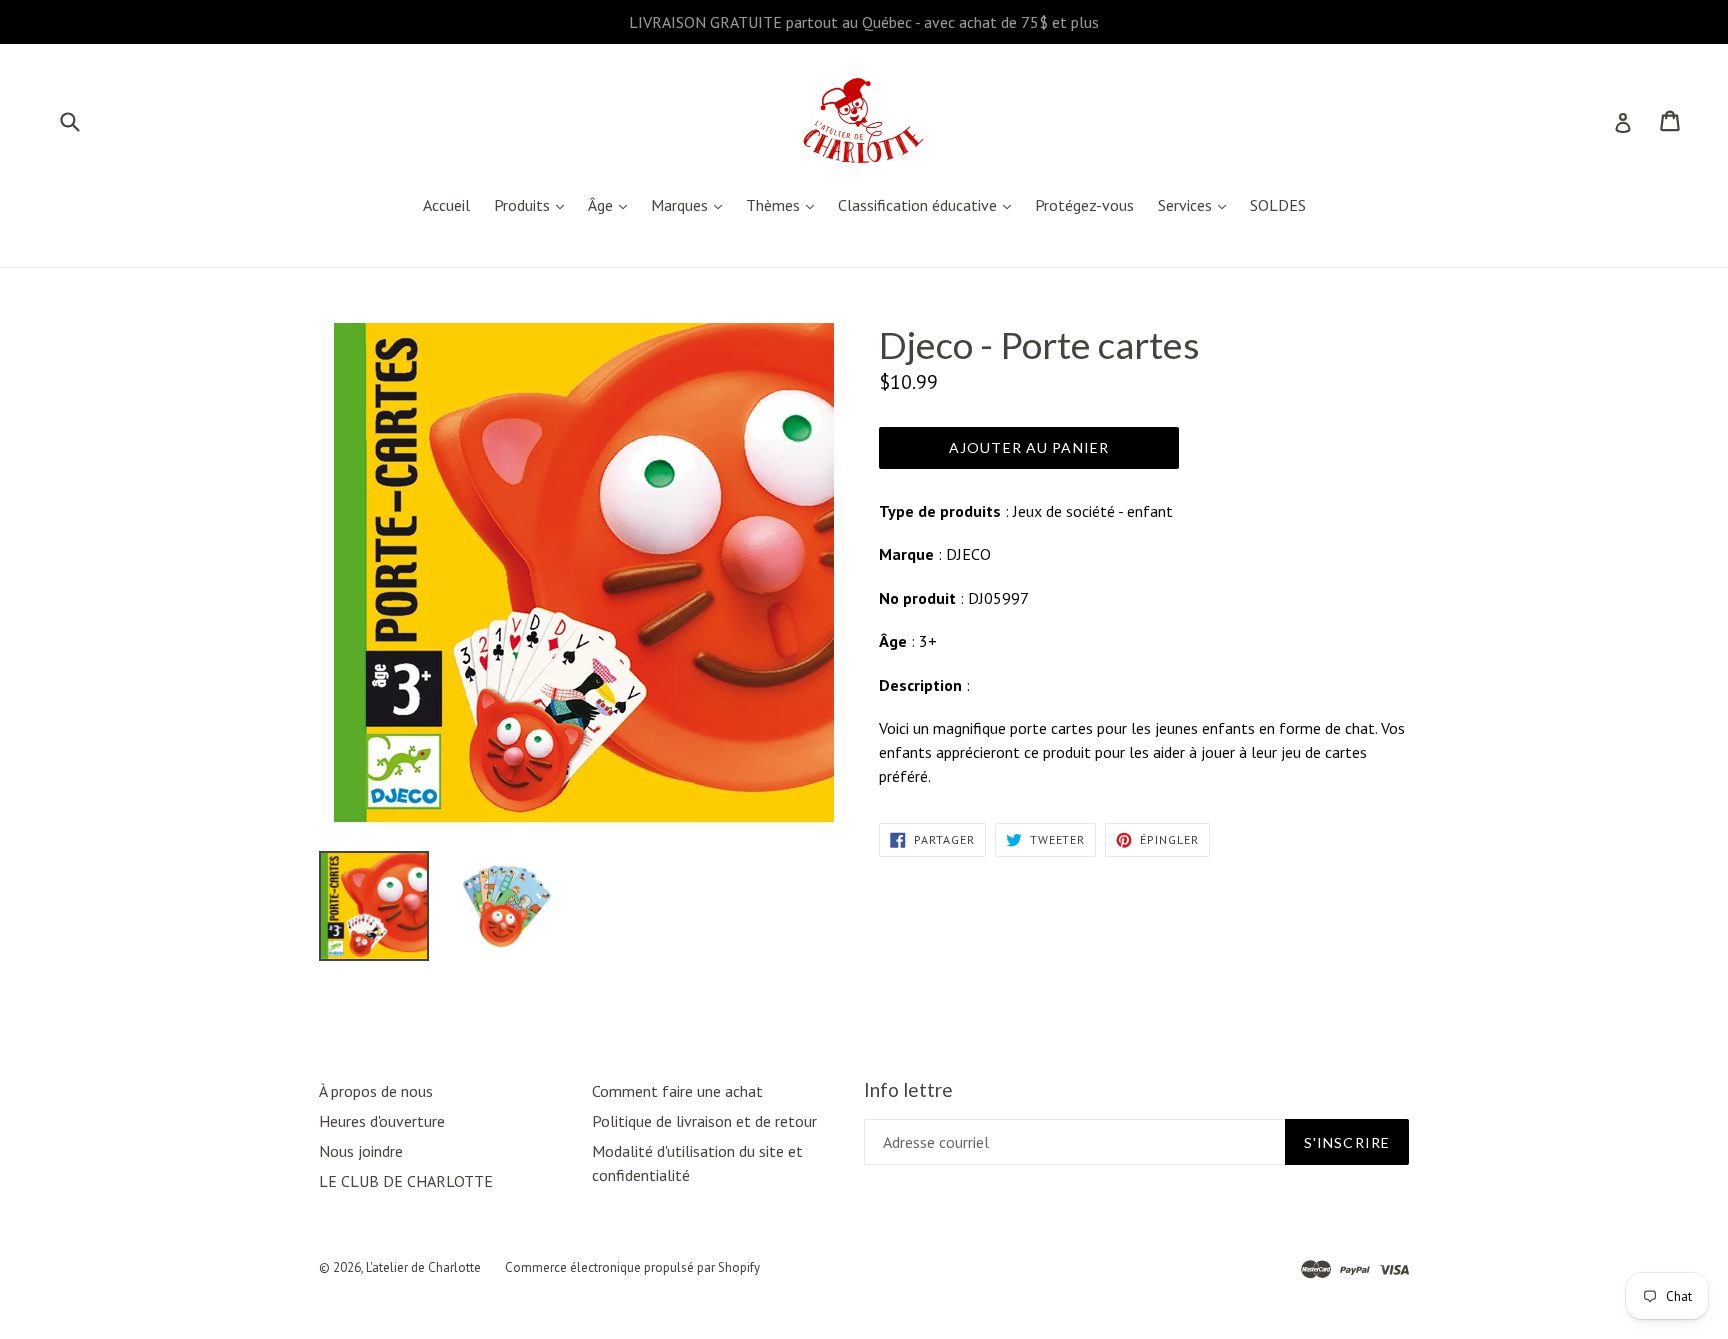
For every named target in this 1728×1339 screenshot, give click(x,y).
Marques (691, 204)
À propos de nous (376, 1091)
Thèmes (785, 204)
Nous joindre (361, 1151)
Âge (612, 204)
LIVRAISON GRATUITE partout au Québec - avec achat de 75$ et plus (864, 22)
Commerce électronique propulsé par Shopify (632, 1267)
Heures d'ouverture (382, 1121)
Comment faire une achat (677, 1091)
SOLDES (1278, 205)
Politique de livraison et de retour (704, 1121)
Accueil (446, 205)
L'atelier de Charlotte (423, 1267)
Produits (534, 204)
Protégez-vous (1084, 205)
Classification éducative (929, 204)
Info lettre (908, 1090)
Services (1197, 204)
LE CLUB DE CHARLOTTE (406, 1181)
